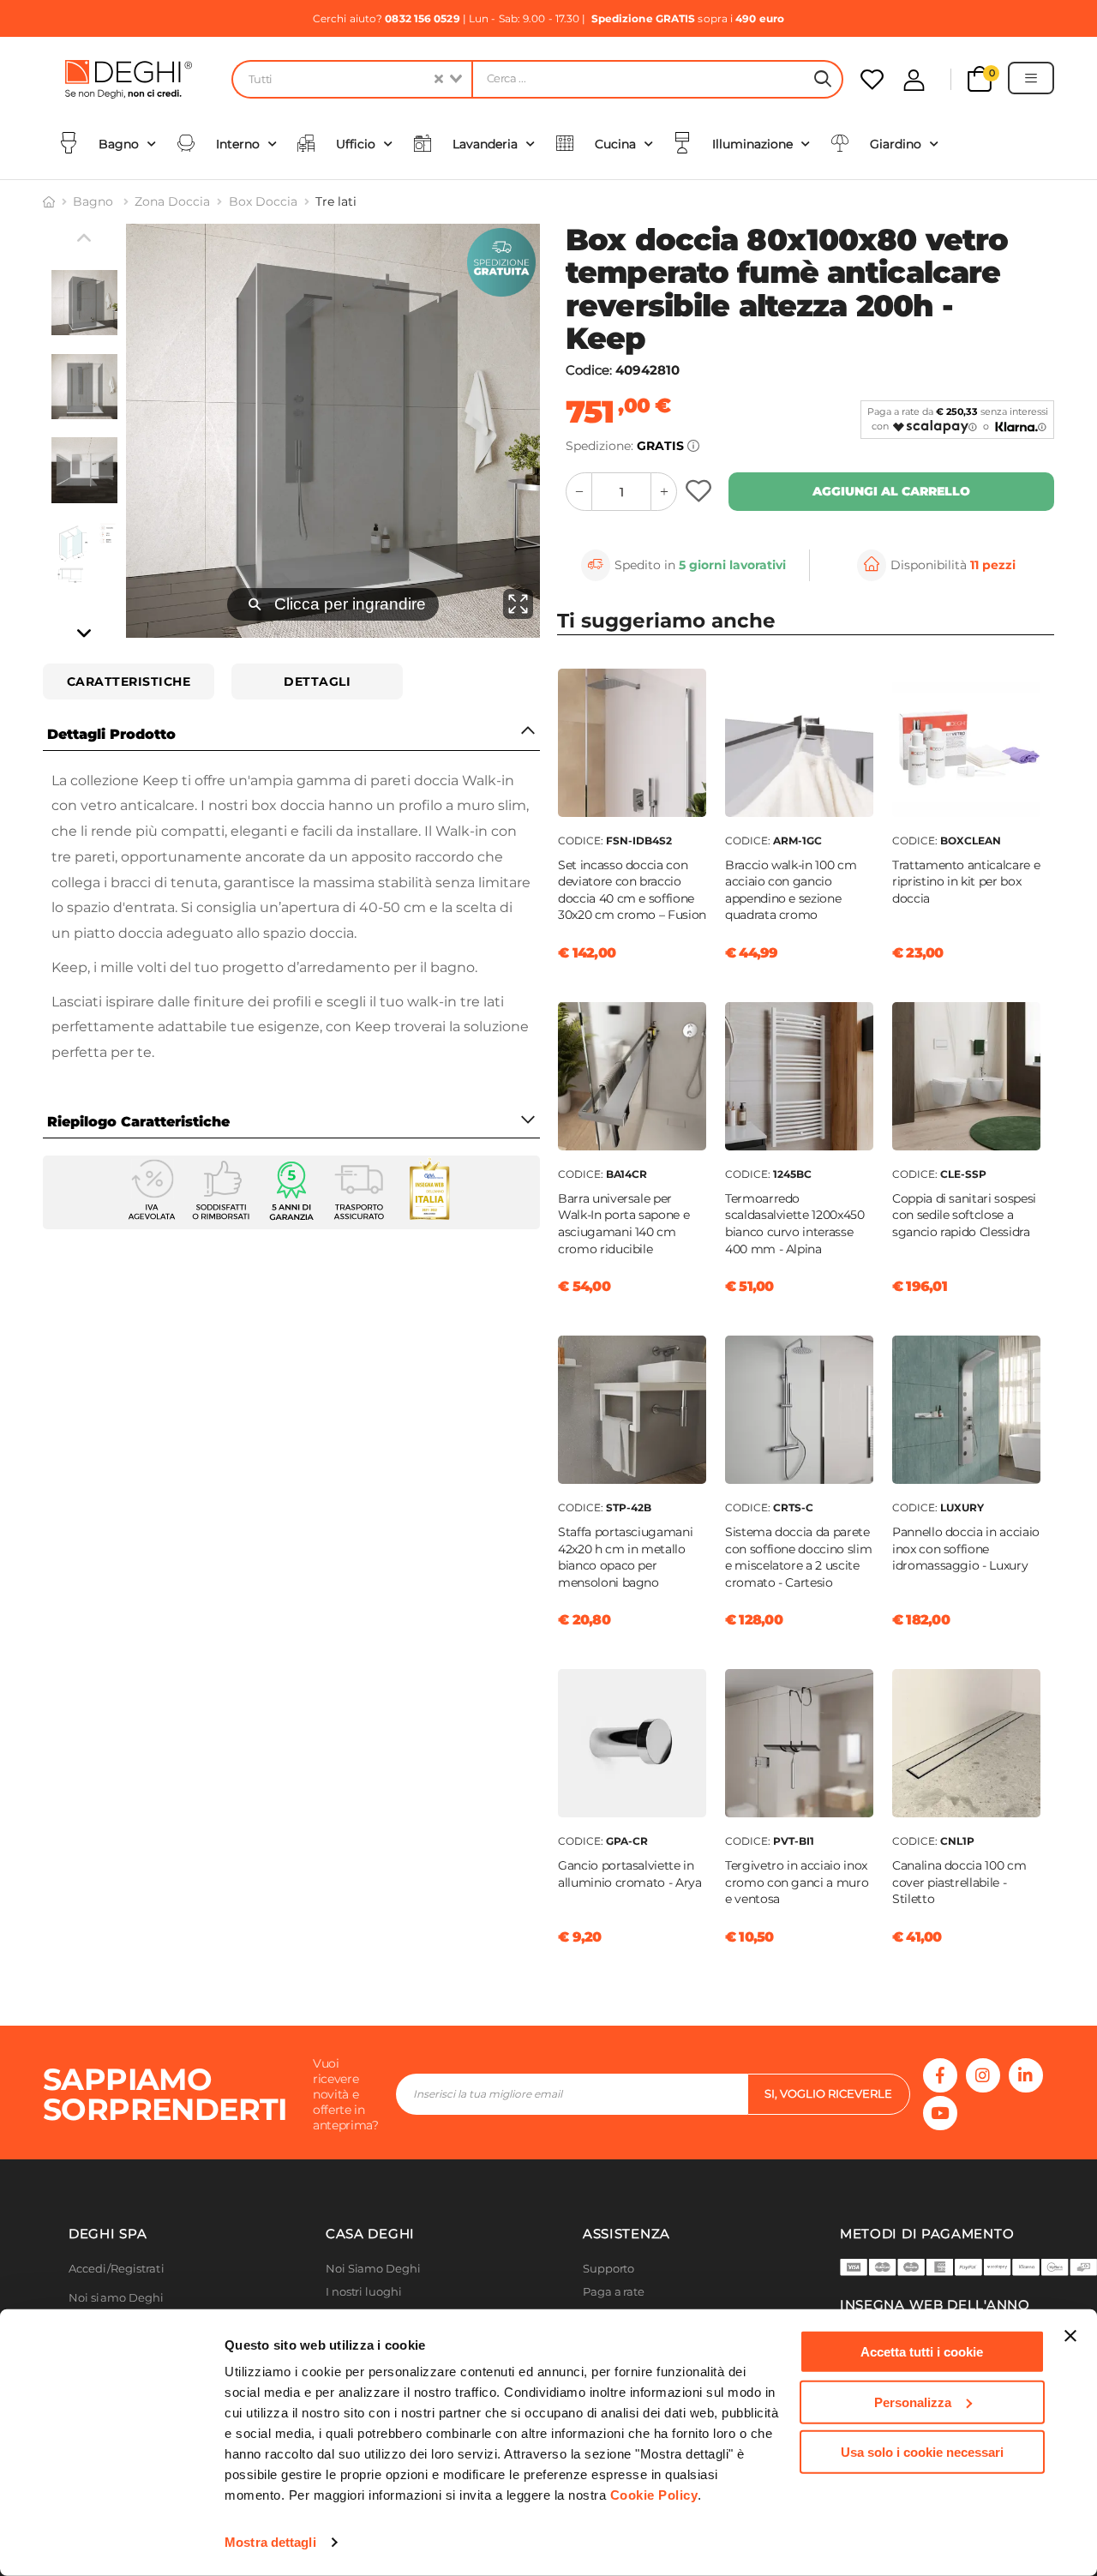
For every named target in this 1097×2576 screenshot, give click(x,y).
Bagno (95, 201)
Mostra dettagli (270, 2542)
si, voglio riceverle (828, 2093)
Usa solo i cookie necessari (922, 2452)
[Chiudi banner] (1070, 2336)
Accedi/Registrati (117, 2269)
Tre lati (336, 201)
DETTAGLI (317, 682)
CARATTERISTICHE (129, 682)
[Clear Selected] (439, 79)
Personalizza (913, 2402)
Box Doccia (263, 201)
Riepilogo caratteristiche (138, 1122)
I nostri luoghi (364, 2292)
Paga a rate (614, 2292)
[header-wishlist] (872, 79)
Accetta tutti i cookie (922, 2352)
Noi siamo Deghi (117, 2298)
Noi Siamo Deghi (373, 2269)
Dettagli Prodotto (111, 734)
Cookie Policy (654, 2495)
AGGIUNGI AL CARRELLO (891, 491)
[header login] (914, 80)
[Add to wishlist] (701, 492)
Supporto (608, 2269)
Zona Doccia (172, 201)
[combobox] (351, 79)
